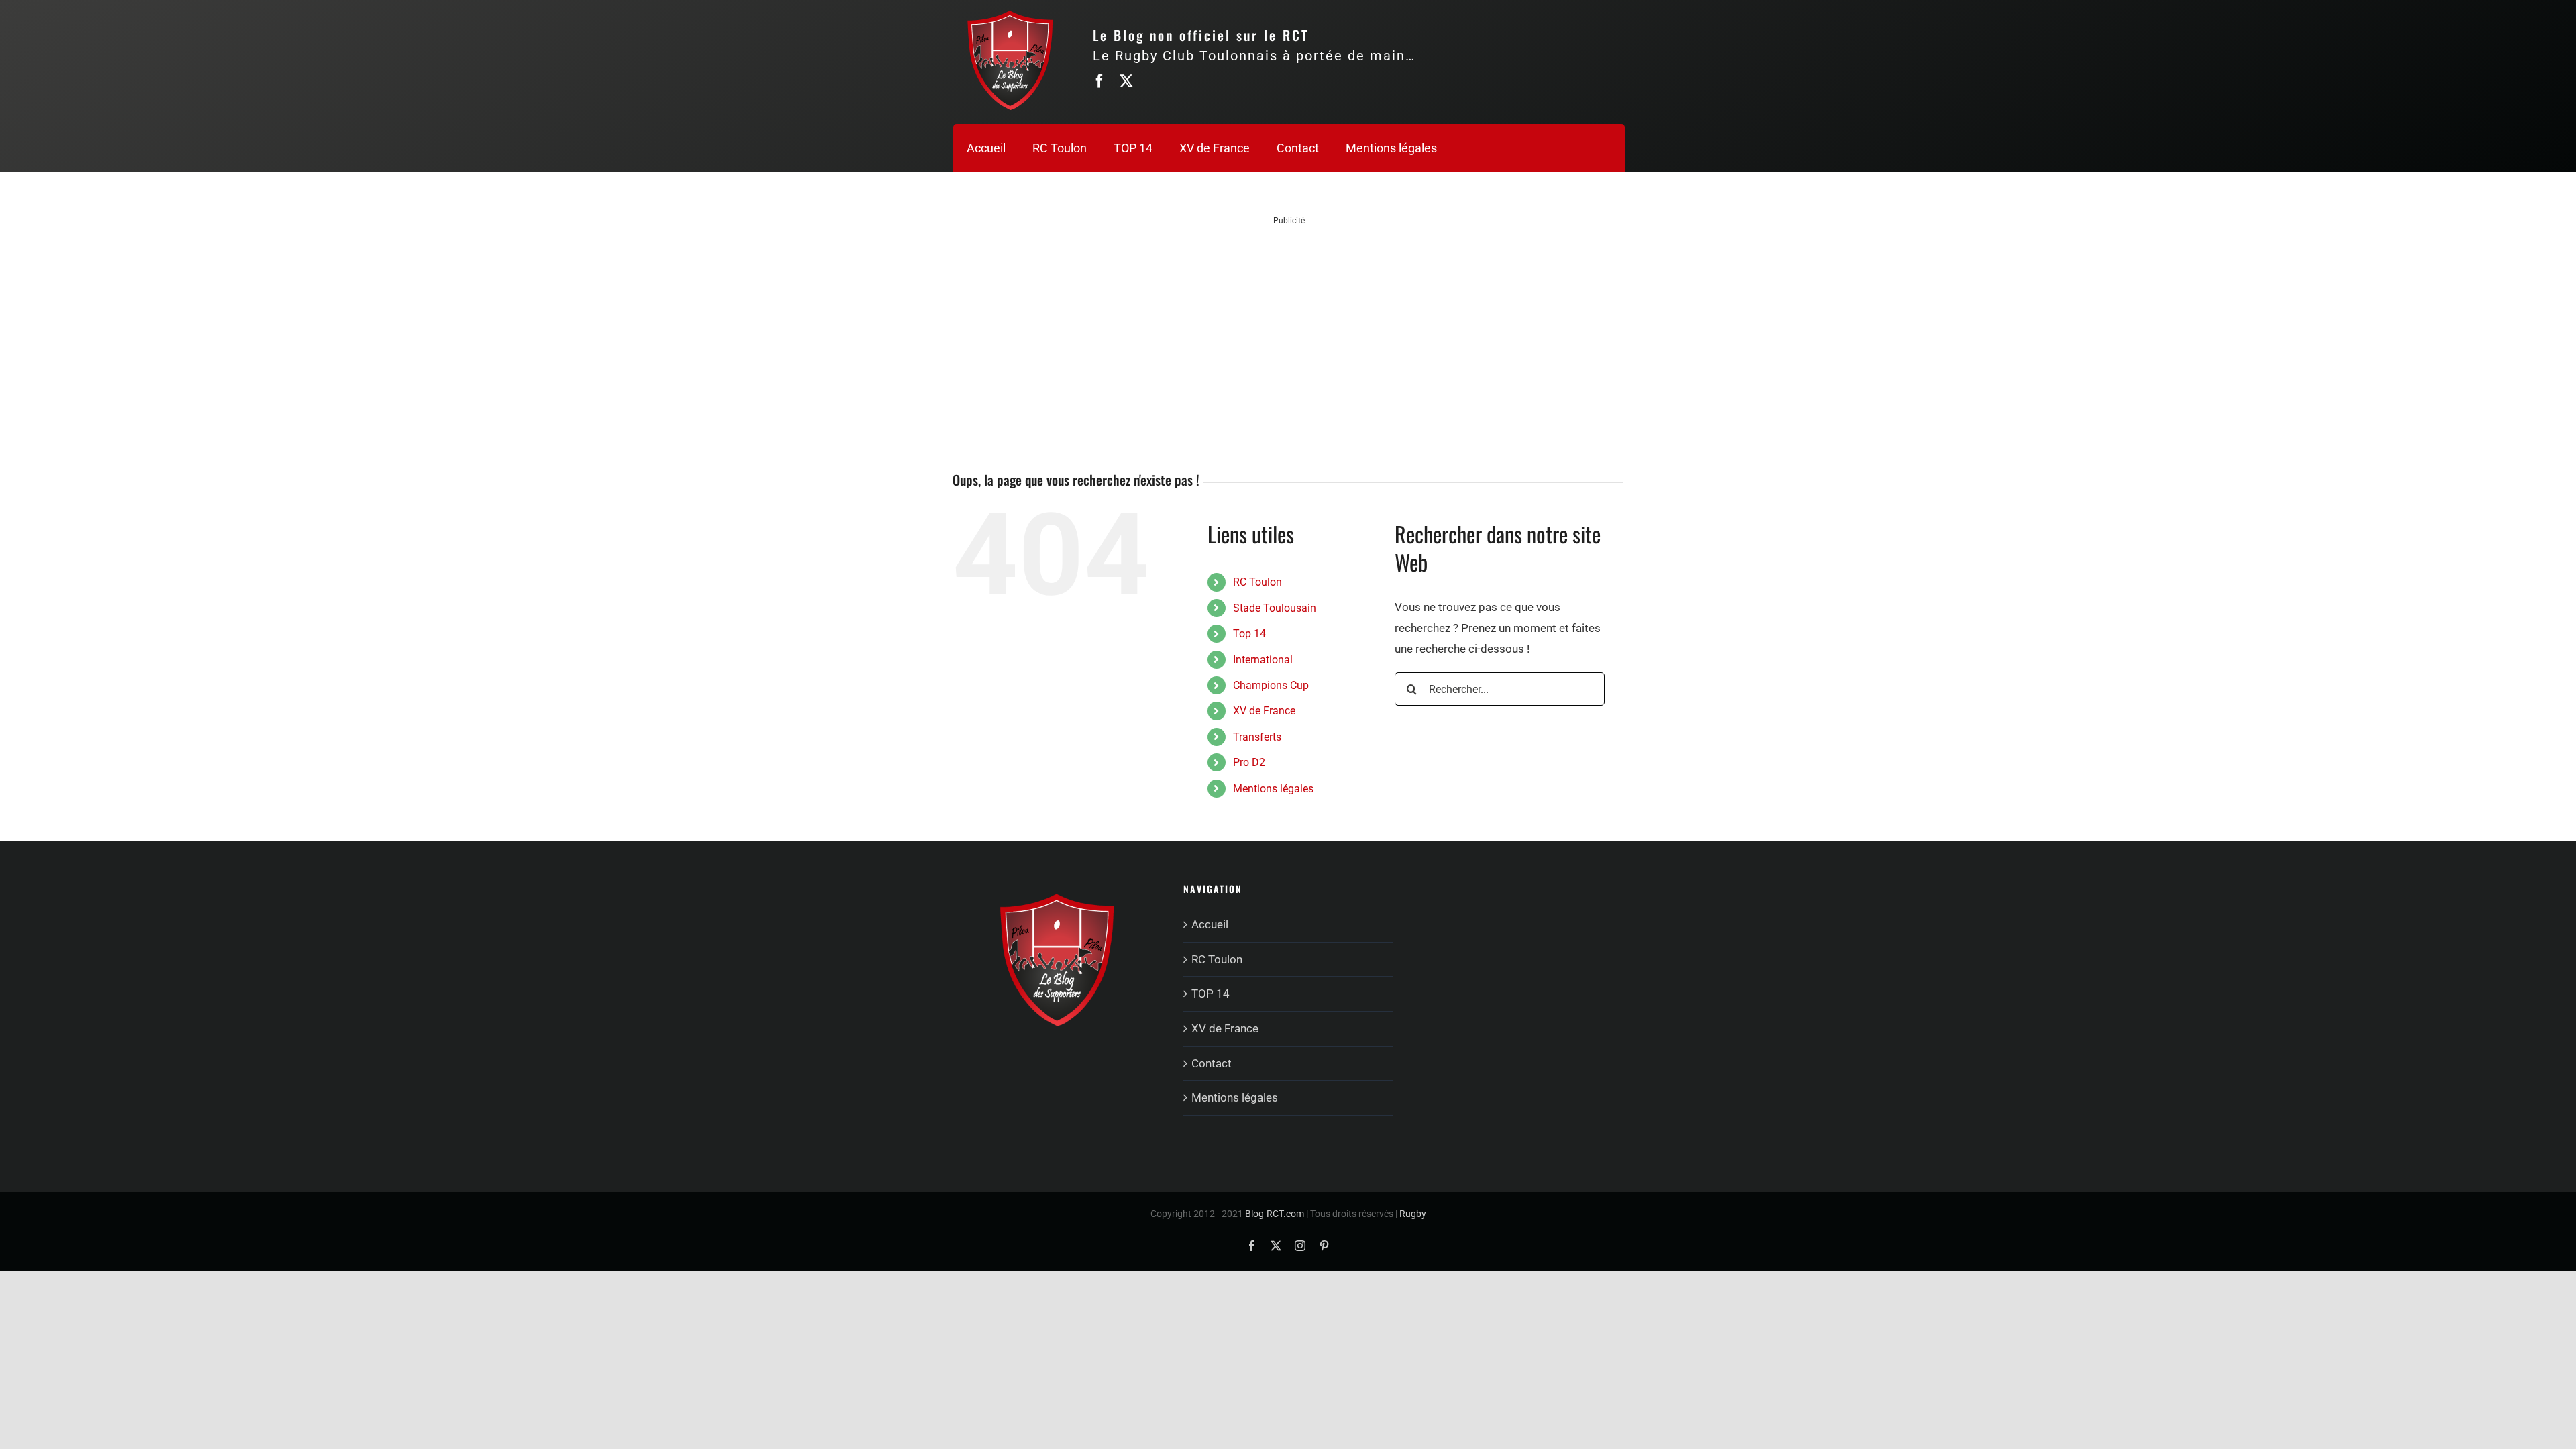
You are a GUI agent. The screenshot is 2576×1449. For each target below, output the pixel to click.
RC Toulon (1257, 582)
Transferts (1257, 737)
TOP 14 (1211, 994)
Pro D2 (1249, 762)
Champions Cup (1271, 685)
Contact (1212, 1063)
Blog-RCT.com (1275, 1214)
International (1263, 660)
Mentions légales (1273, 789)
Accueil (1210, 924)
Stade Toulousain (1275, 608)
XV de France (1264, 711)
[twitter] (1126, 81)
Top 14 (1249, 634)
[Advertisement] (1289, 321)
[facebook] (1099, 81)
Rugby (1413, 1214)
